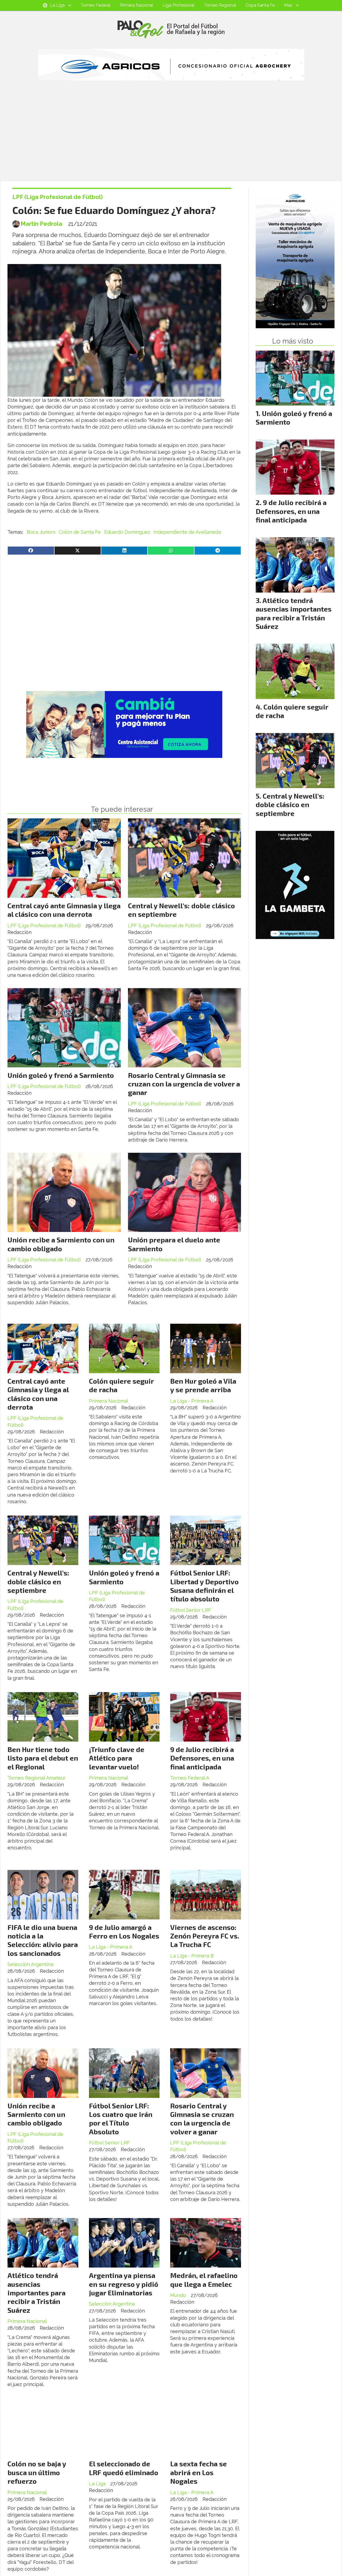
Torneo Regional (220, 5)
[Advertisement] (171, 140)
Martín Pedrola (41, 224)
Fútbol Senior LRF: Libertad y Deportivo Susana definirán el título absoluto (204, 1586)
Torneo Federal (96, 5)
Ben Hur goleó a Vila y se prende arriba (203, 1385)
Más (288, 5)
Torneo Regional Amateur (36, 1778)
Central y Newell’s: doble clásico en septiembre (38, 1581)
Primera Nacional (136, 5)
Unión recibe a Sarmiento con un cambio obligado (61, 1244)
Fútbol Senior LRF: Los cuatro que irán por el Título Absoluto (121, 2119)
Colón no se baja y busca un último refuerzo (37, 2472)
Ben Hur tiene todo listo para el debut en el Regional (43, 1758)
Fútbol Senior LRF (191, 1610)
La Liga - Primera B (192, 1956)
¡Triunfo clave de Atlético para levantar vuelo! (117, 1758)
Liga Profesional (179, 5)
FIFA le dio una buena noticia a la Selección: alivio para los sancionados (43, 1940)
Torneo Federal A (190, 1778)
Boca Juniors (41, 532)
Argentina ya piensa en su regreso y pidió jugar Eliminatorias (124, 2284)
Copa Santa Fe (260, 5)
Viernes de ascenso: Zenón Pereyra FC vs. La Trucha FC (205, 1936)
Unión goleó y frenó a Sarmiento (61, 1075)
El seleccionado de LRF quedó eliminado (124, 2468)
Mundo (178, 2295)
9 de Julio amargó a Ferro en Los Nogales (124, 1931)
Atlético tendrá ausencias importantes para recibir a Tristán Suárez (36, 2293)
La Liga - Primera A (192, 1401)
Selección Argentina (30, 1964)
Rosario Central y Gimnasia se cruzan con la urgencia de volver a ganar (184, 1084)
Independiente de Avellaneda (187, 532)
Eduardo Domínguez (127, 532)
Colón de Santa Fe (80, 532)
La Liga (57, 5)
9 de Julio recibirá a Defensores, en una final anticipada (202, 1758)
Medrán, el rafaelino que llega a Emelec (204, 2279)
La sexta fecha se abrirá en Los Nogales (199, 2472)
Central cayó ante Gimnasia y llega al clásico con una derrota (64, 910)
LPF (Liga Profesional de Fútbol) (58, 197)
